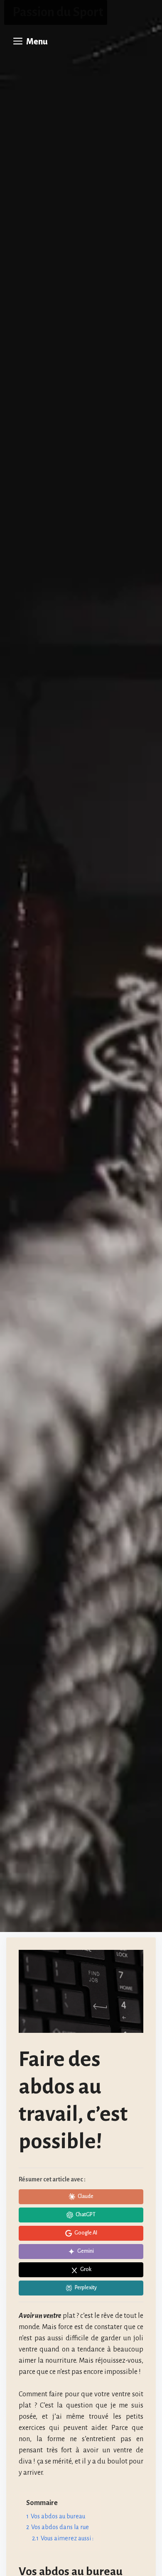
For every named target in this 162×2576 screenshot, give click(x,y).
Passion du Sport (58, 12)
